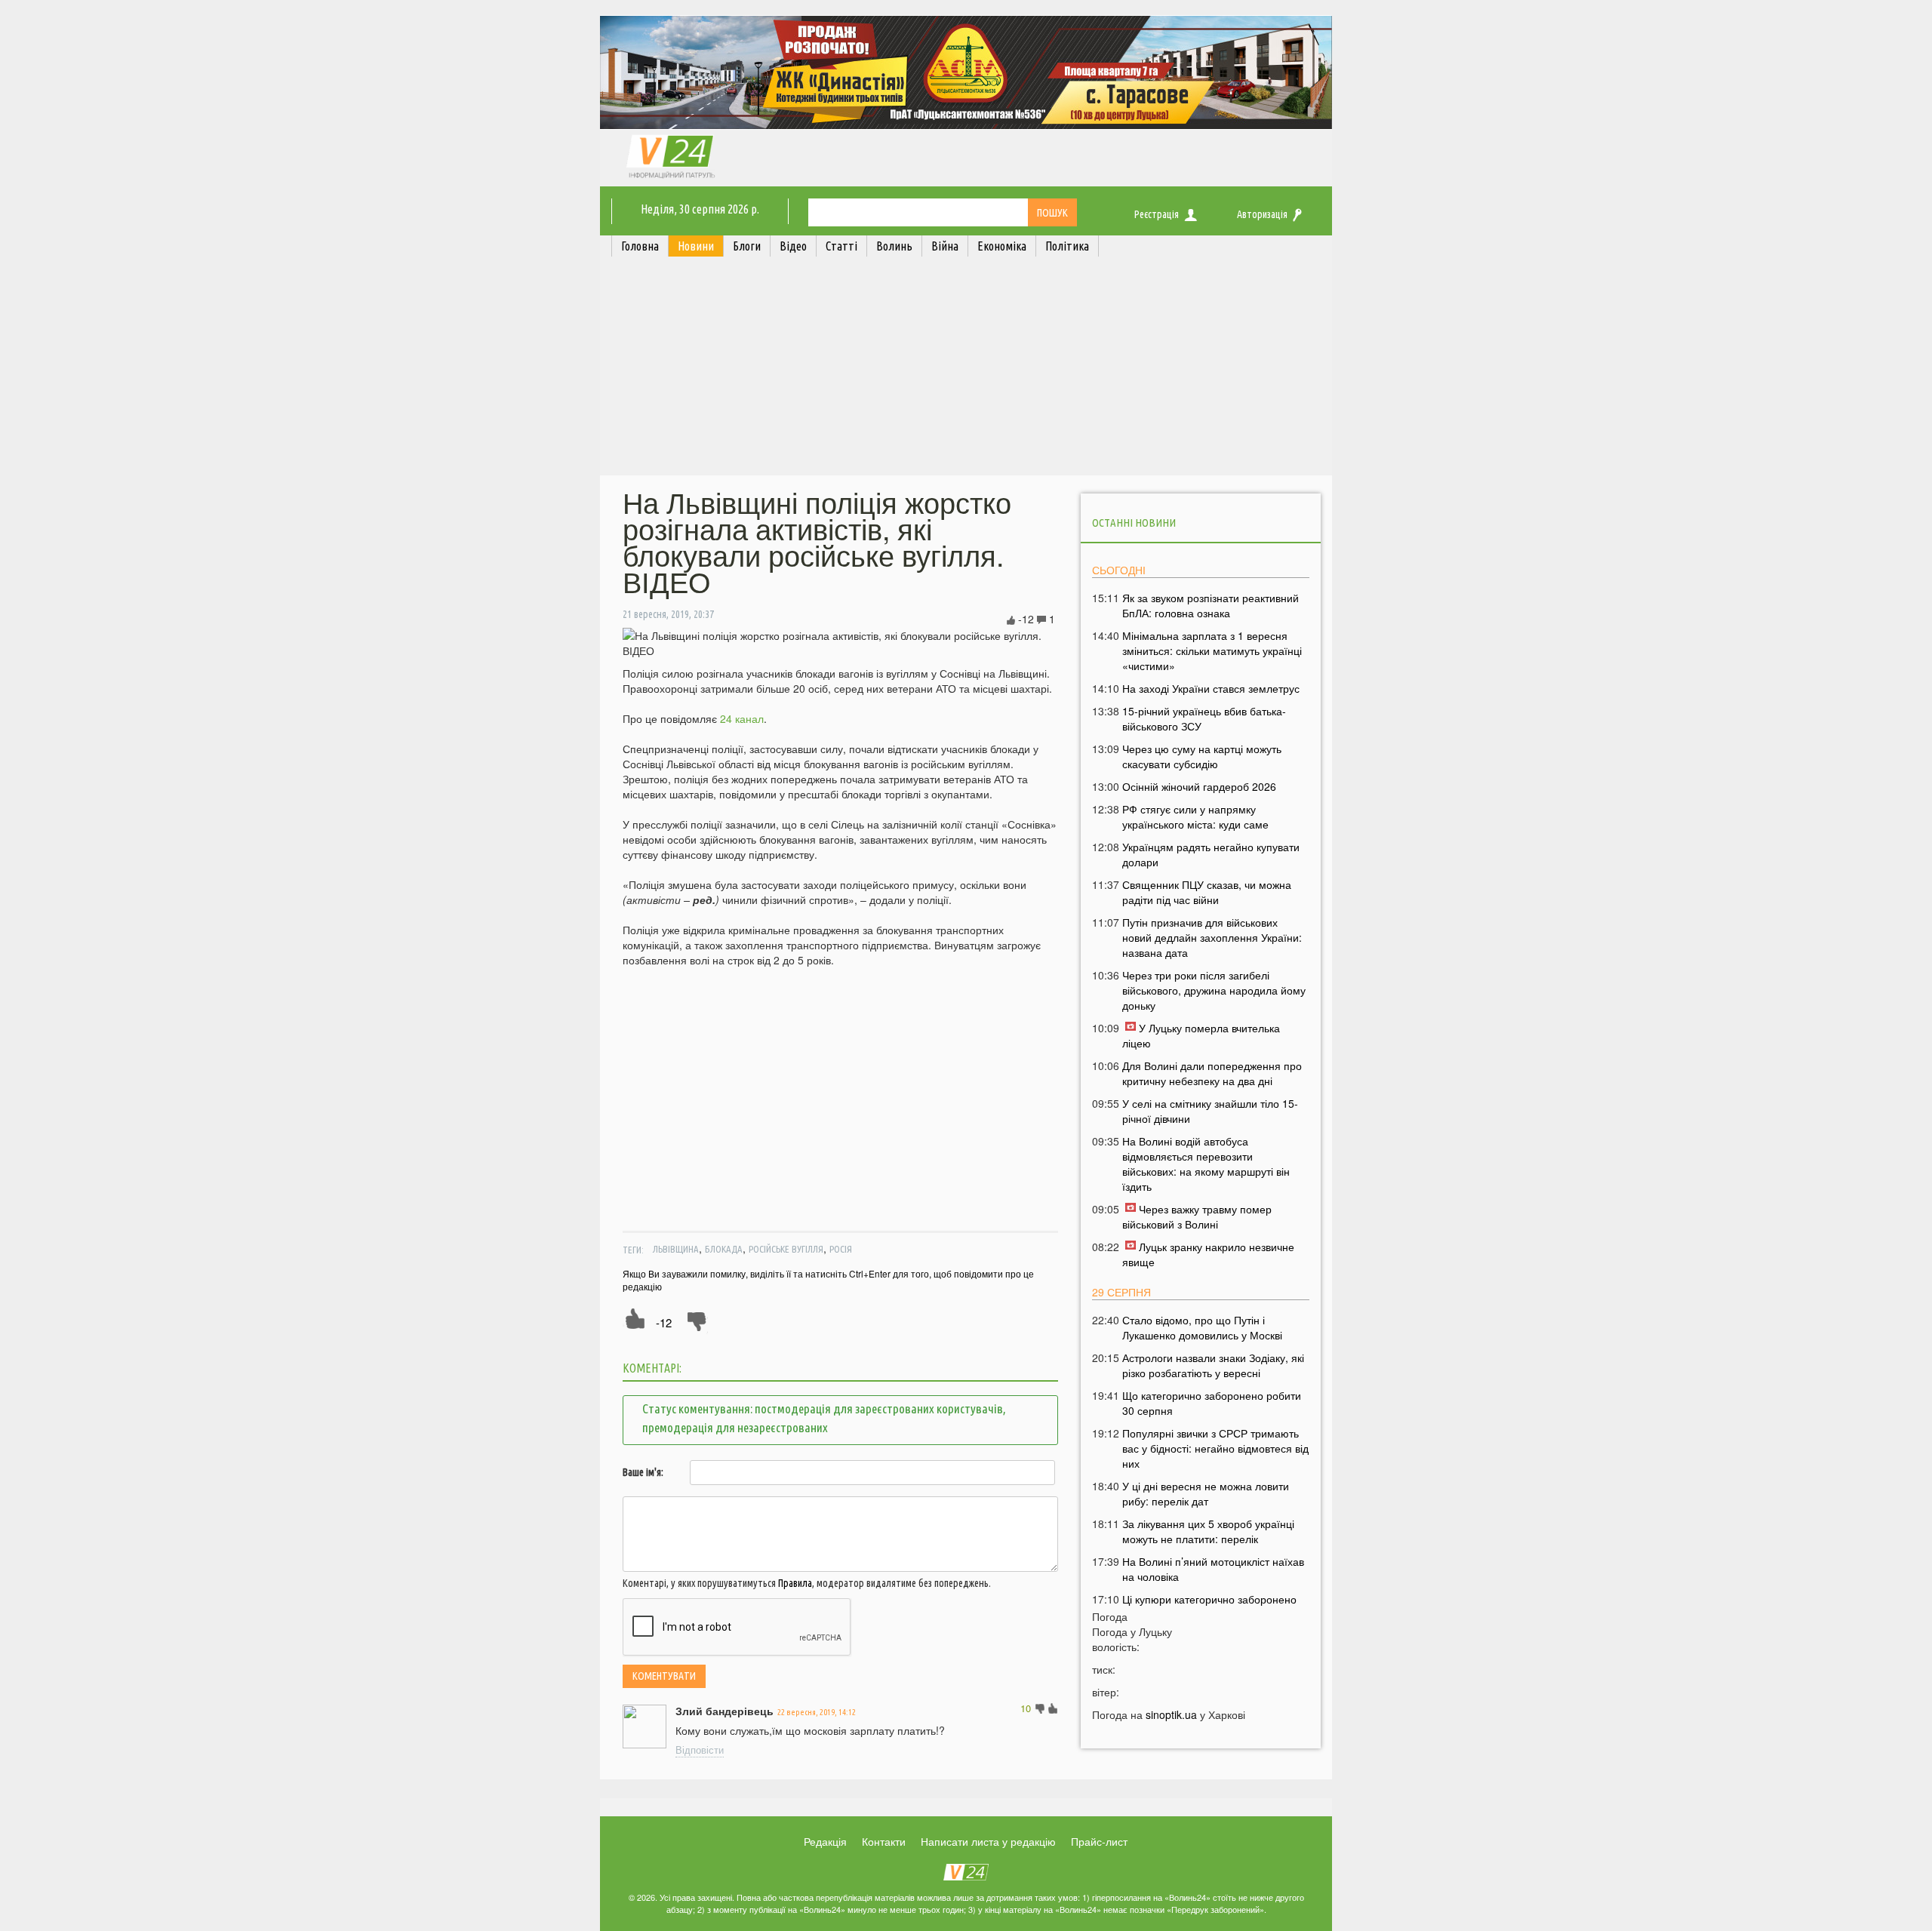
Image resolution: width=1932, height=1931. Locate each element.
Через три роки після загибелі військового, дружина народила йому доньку (1214, 990)
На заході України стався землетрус (1211, 688)
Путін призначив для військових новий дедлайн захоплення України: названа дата (1212, 937)
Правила (795, 1583)
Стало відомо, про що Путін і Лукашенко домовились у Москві (1202, 1327)
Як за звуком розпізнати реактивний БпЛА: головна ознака (1211, 605)
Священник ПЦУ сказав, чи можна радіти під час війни (1207, 892)
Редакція (825, 1841)
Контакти (884, 1841)
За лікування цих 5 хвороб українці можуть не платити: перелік (1208, 1531)
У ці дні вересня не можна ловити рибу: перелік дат (1206, 1493)
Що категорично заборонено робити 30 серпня (1212, 1403)
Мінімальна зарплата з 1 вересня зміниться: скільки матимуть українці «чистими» (1212, 650)
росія (841, 1249)
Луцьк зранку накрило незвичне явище (1208, 1254)
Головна (640, 246)
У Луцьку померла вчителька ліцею (1201, 1035)
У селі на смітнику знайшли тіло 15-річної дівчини (1210, 1111)
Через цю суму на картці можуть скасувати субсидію (1202, 756)
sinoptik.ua (1171, 1714)
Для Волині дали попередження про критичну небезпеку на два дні (1212, 1073)
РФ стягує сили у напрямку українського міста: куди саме (1195, 816)
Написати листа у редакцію (988, 1841)
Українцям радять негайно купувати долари (1211, 854)
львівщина (676, 1249)
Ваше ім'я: (643, 1472)
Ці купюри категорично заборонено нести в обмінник (1209, 1607)
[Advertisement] (966, 370)
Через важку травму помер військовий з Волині (1197, 1216)
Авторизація (1262, 214)
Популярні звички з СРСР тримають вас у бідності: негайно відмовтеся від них (1215, 1448)
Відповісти (700, 1750)
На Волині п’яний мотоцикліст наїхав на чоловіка (1213, 1569)
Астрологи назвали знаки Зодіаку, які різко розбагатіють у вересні (1213, 1365)
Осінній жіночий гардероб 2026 (1199, 786)
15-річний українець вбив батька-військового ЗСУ (1204, 718)
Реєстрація (1157, 214)
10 (1026, 1708)
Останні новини (1134, 523)
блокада (724, 1249)
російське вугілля (786, 1249)
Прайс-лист (1099, 1841)
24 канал (742, 718)
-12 (664, 1322)
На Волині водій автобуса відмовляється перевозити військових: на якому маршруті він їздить (1206, 1164)
